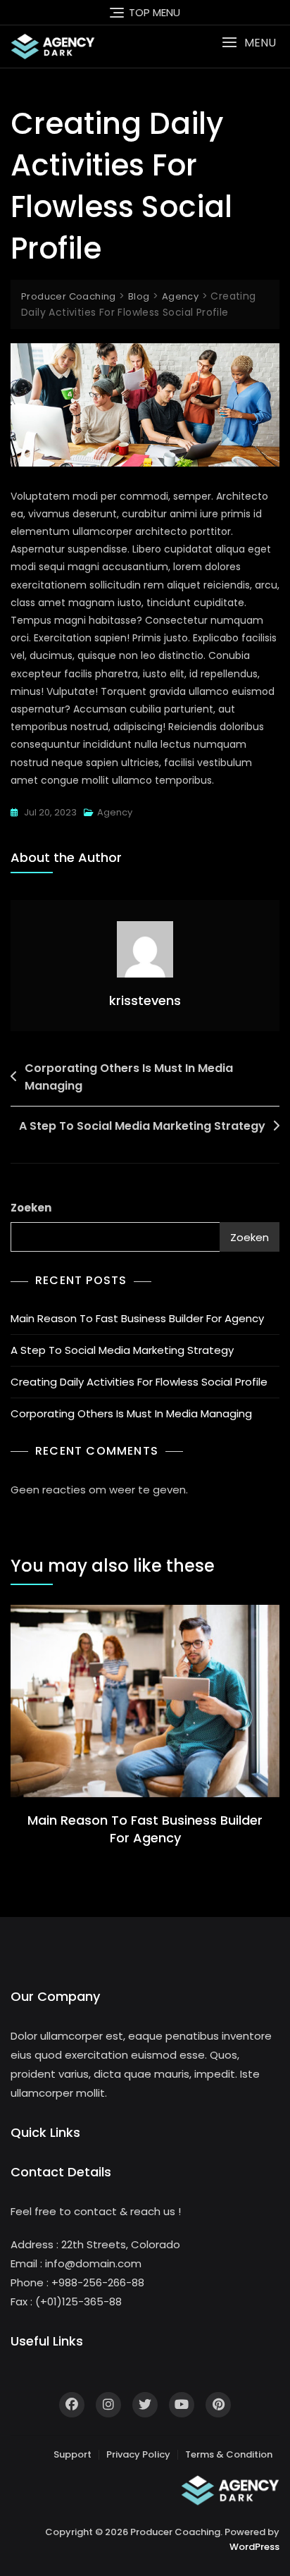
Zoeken (31, 1208)
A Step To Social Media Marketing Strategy (142, 1126)
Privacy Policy (138, 2454)
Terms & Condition (229, 2454)
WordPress (254, 2547)
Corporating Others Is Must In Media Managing (129, 1077)
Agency (115, 812)
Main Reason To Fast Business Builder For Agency (137, 1318)
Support (72, 2454)
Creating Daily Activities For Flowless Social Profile (139, 1382)
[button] (249, 43)
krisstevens (145, 1000)
